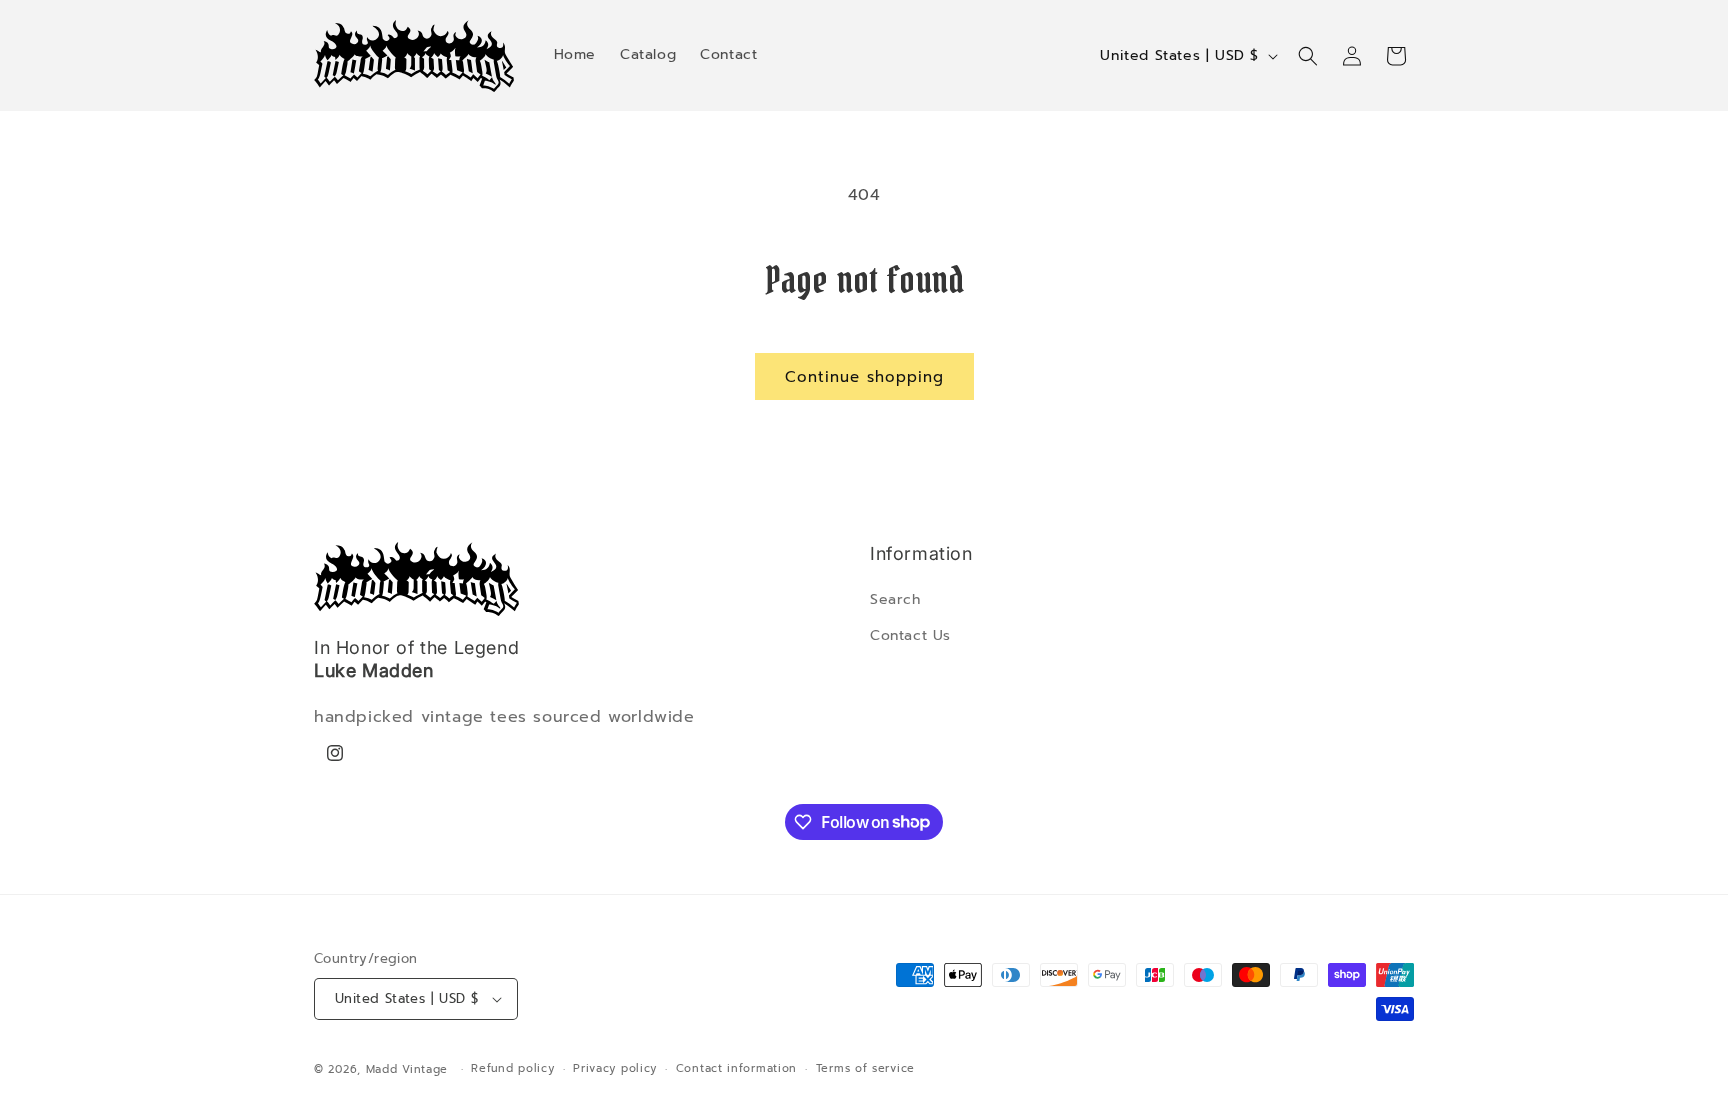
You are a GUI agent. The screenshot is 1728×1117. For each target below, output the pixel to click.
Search (895, 599)
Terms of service (865, 1068)
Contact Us (910, 635)
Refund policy (512, 1068)
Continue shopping (864, 377)
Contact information (736, 1068)
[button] (1308, 56)
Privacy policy (615, 1068)
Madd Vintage (407, 1069)
